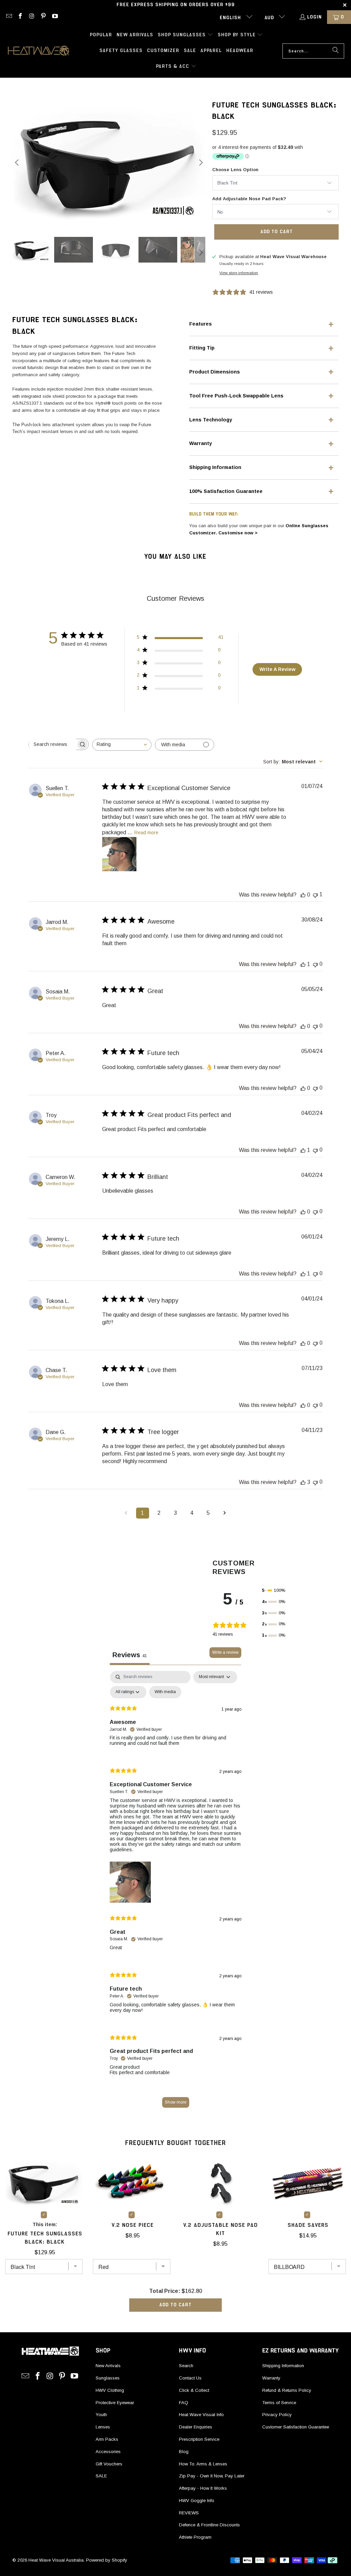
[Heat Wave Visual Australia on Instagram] (32, 17)
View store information (239, 273)
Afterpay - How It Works (203, 2488)
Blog (184, 2452)
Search (186, 2366)
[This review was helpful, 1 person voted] (303, 964)
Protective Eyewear (115, 2403)
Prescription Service (199, 2439)
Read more (146, 833)
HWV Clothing (110, 2390)
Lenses (103, 2427)
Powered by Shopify (107, 2560)
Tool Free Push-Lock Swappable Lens (236, 396)
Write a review (225, 1652)
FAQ (184, 2403)
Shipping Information (215, 467)
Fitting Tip (202, 348)
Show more (176, 2102)
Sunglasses (108, 2378)
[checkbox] (165, 1692)
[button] (185, 35)
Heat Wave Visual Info (201, 2415)
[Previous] (17, 162)
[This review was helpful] (303, 1482)
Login (314, 17)
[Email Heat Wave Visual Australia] (9, 17)
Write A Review (277, 669)
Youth (101, 2415)
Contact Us (190, 2378)
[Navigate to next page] (225, 1513)
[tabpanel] (175, 1893)
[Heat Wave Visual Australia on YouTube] (55, 17)
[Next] (200, 162)
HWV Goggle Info (197, 2501)
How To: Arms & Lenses (203, 2464)
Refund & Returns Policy (287, 2390)
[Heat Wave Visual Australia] (39, 51)
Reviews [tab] (130, 1655)
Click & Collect (194, 2390)
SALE (101, 2476)
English (231, 18)
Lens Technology (211, 420)
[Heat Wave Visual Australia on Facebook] (20, 17)
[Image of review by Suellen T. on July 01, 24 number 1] (119, 854)
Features (201, 324)
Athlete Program (195, 2537)
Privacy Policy (277, 2415)
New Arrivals (108, 2366)
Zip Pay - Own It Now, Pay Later (212, 2476)
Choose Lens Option (235, 170)
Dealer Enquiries (196, 2427)
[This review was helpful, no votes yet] (303, 895)
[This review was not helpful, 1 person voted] (315, 895)
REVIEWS (189, 2513)
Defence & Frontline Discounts (209, 2525)
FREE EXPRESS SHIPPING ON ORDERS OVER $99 (176, 5)
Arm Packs (107, 2439)
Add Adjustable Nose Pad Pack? (249, 199)
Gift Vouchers (109, 2464)
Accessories (108, 2452)
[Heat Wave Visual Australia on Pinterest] (43, 17)
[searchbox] (52, 744)
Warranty (201, 443)
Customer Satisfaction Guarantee (296, 2427)
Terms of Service (279, 2403)
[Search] (336, 51)
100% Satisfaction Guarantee (226, 491)
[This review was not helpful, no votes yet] (315, 964)
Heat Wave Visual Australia (56, 2560)
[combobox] (122, 745)
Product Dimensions (215, 372)
